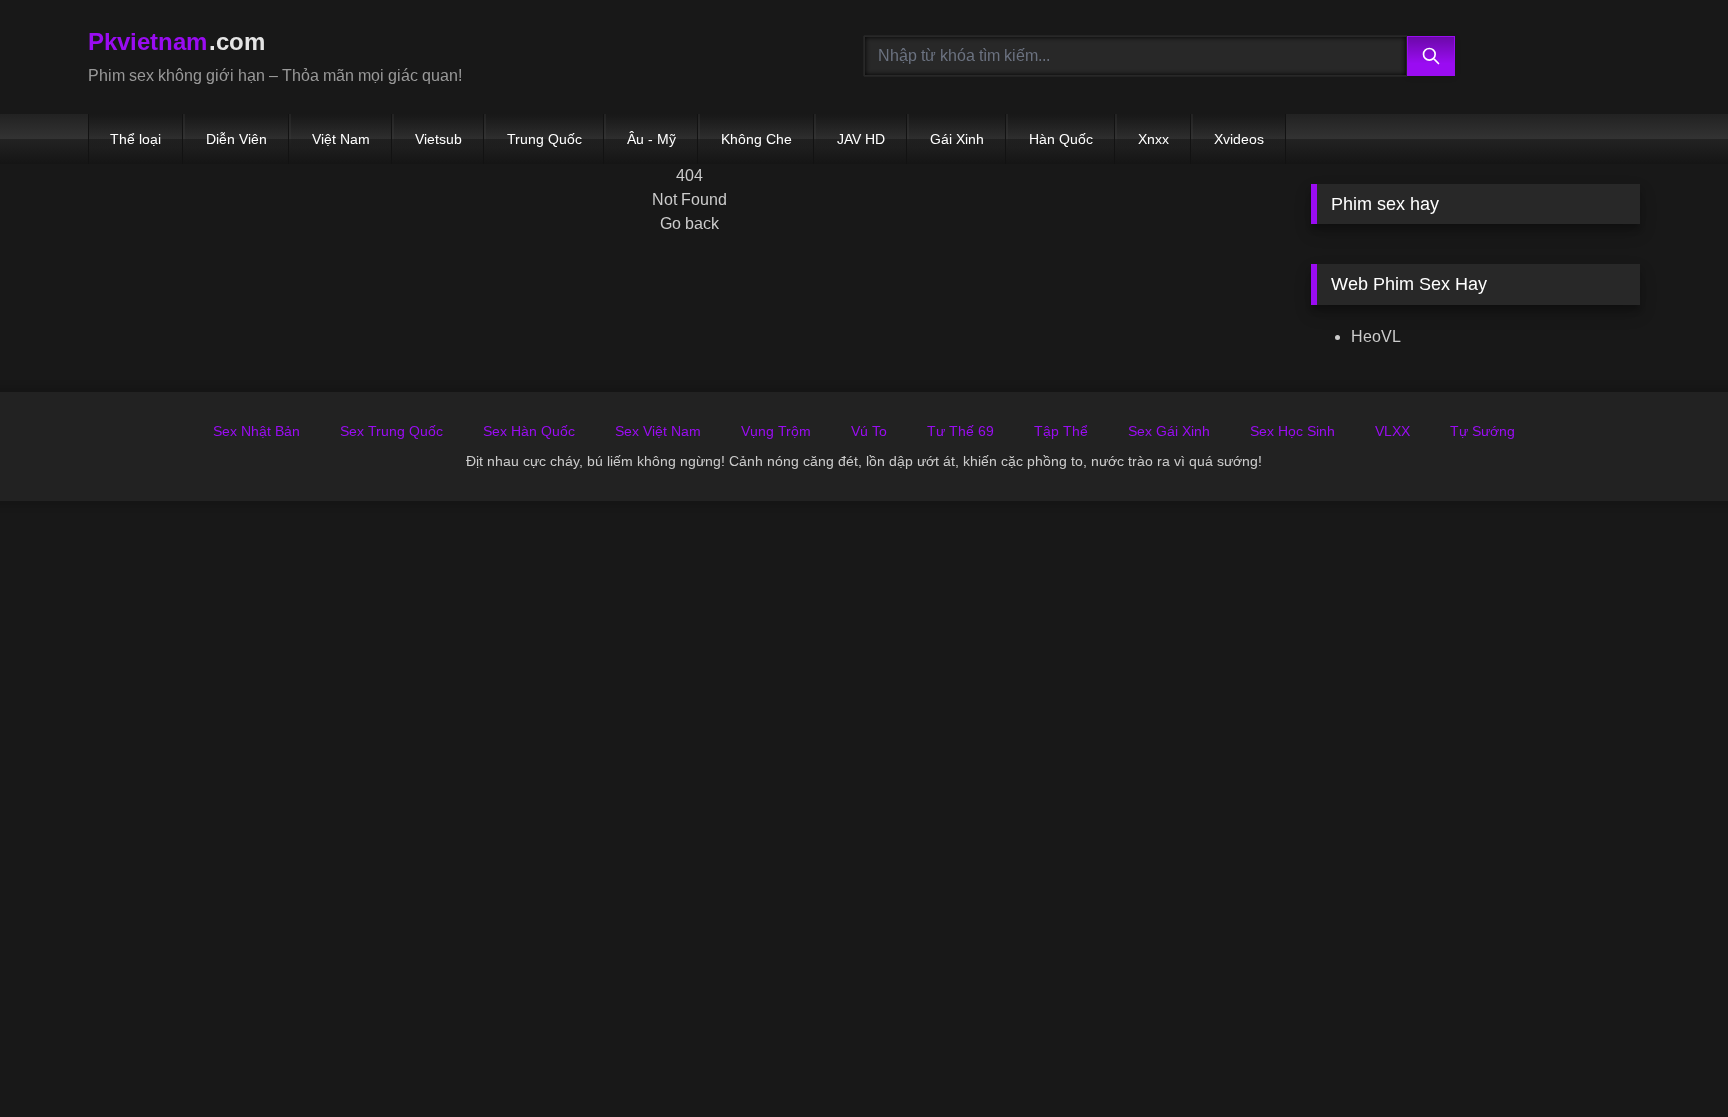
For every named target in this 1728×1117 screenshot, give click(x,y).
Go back (689, 223)
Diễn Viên (236, 139)
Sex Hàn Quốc (529, 431)
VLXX (1392, 431)
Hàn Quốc (1061, 139)
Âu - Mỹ (651, 139)
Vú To (869, 431)
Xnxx (1153, 139)
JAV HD (861, 139)
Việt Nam (341, 139)
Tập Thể (1061, 431)
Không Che (756, 139)
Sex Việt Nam (658, 431)
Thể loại (135, 139)
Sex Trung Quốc (391, 431)
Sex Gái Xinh (1169, 431)
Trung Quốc (544, 139)
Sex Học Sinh (1292, 431)
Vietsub (438, 139)
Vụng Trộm (776, 431)
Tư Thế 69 (960, 431)
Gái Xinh (957, 139)
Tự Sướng (1482, 431)
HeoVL (1376, 336)
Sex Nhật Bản (256, 431)
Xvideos (1239, 139)
